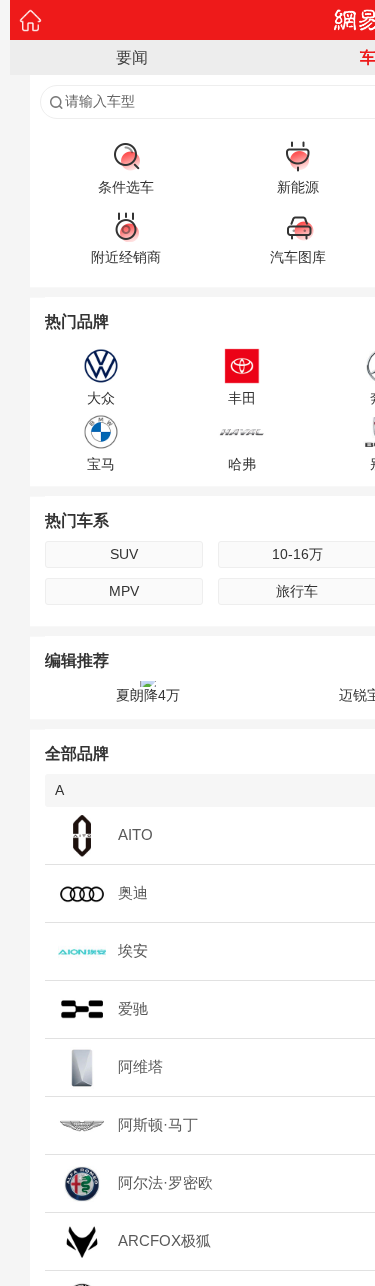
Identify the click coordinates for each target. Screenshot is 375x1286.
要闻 (132, 57)
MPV (124, 591)
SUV (124, 554)
